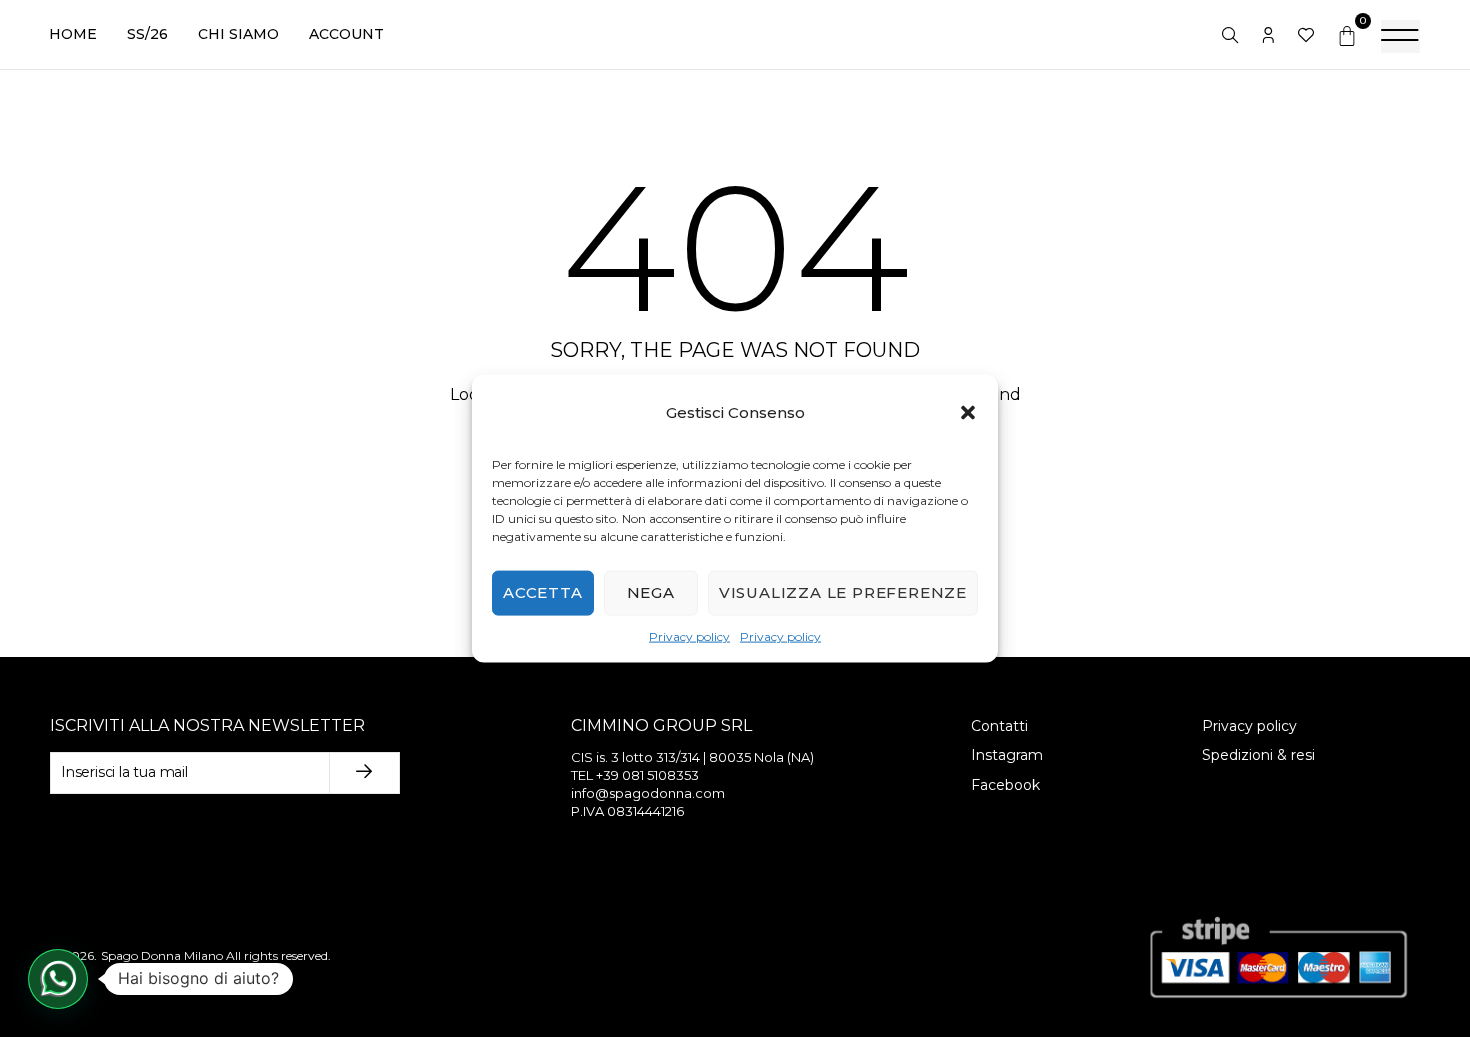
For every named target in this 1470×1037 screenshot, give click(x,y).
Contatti (999, 726)
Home (73, 34)
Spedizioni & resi (1258, 755)
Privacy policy (689, 636)
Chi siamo (238, 34)
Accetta (543, 592)
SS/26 (147, 34)
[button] (968, 412)
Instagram (1007, 755)
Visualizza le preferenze (843, 592)
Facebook (1005, 785)
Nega (651, 592)
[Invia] (365, 773)
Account (346, 34)
